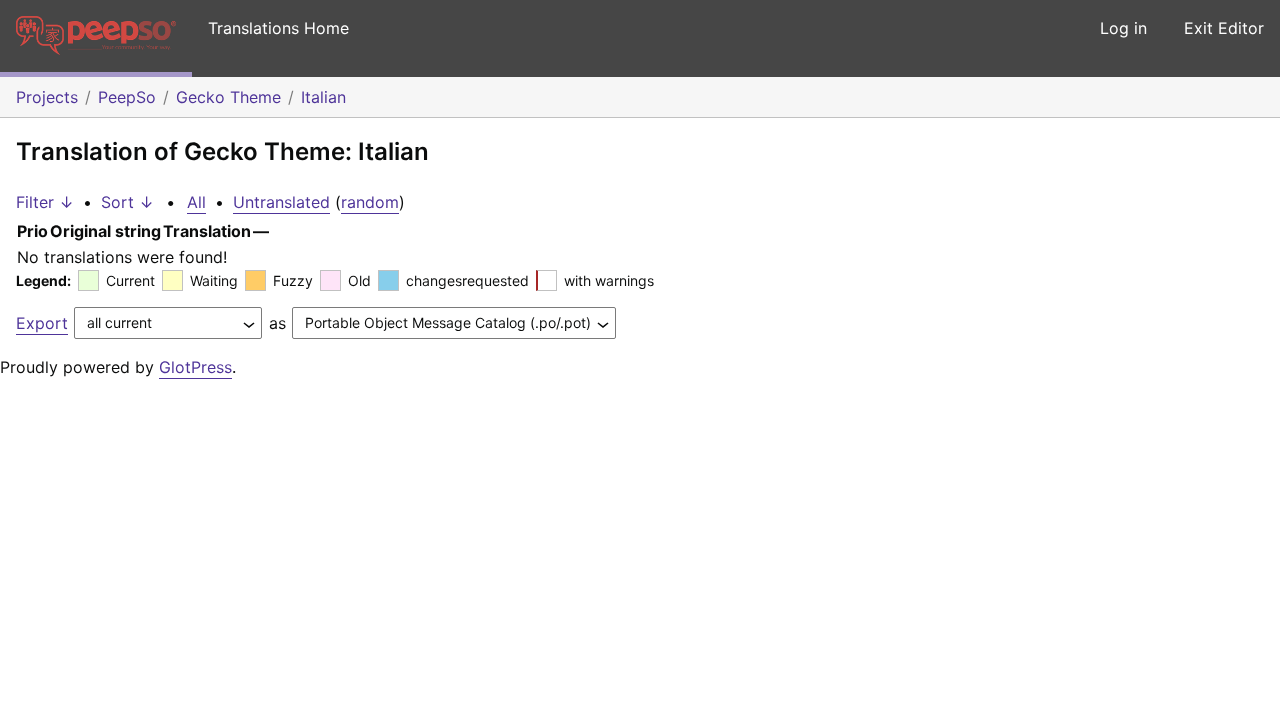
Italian (323, 97)
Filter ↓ (45, 202)
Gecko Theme (228, 97)
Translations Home (278, 28)
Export (42, 323)
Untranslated (281, 202)
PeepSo (127, 97)
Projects (47, 97)
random (370, 202)
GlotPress (195, 367)
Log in (1123, 28)
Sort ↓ (127, 202)
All (196, 202)
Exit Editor (1224, 28)
